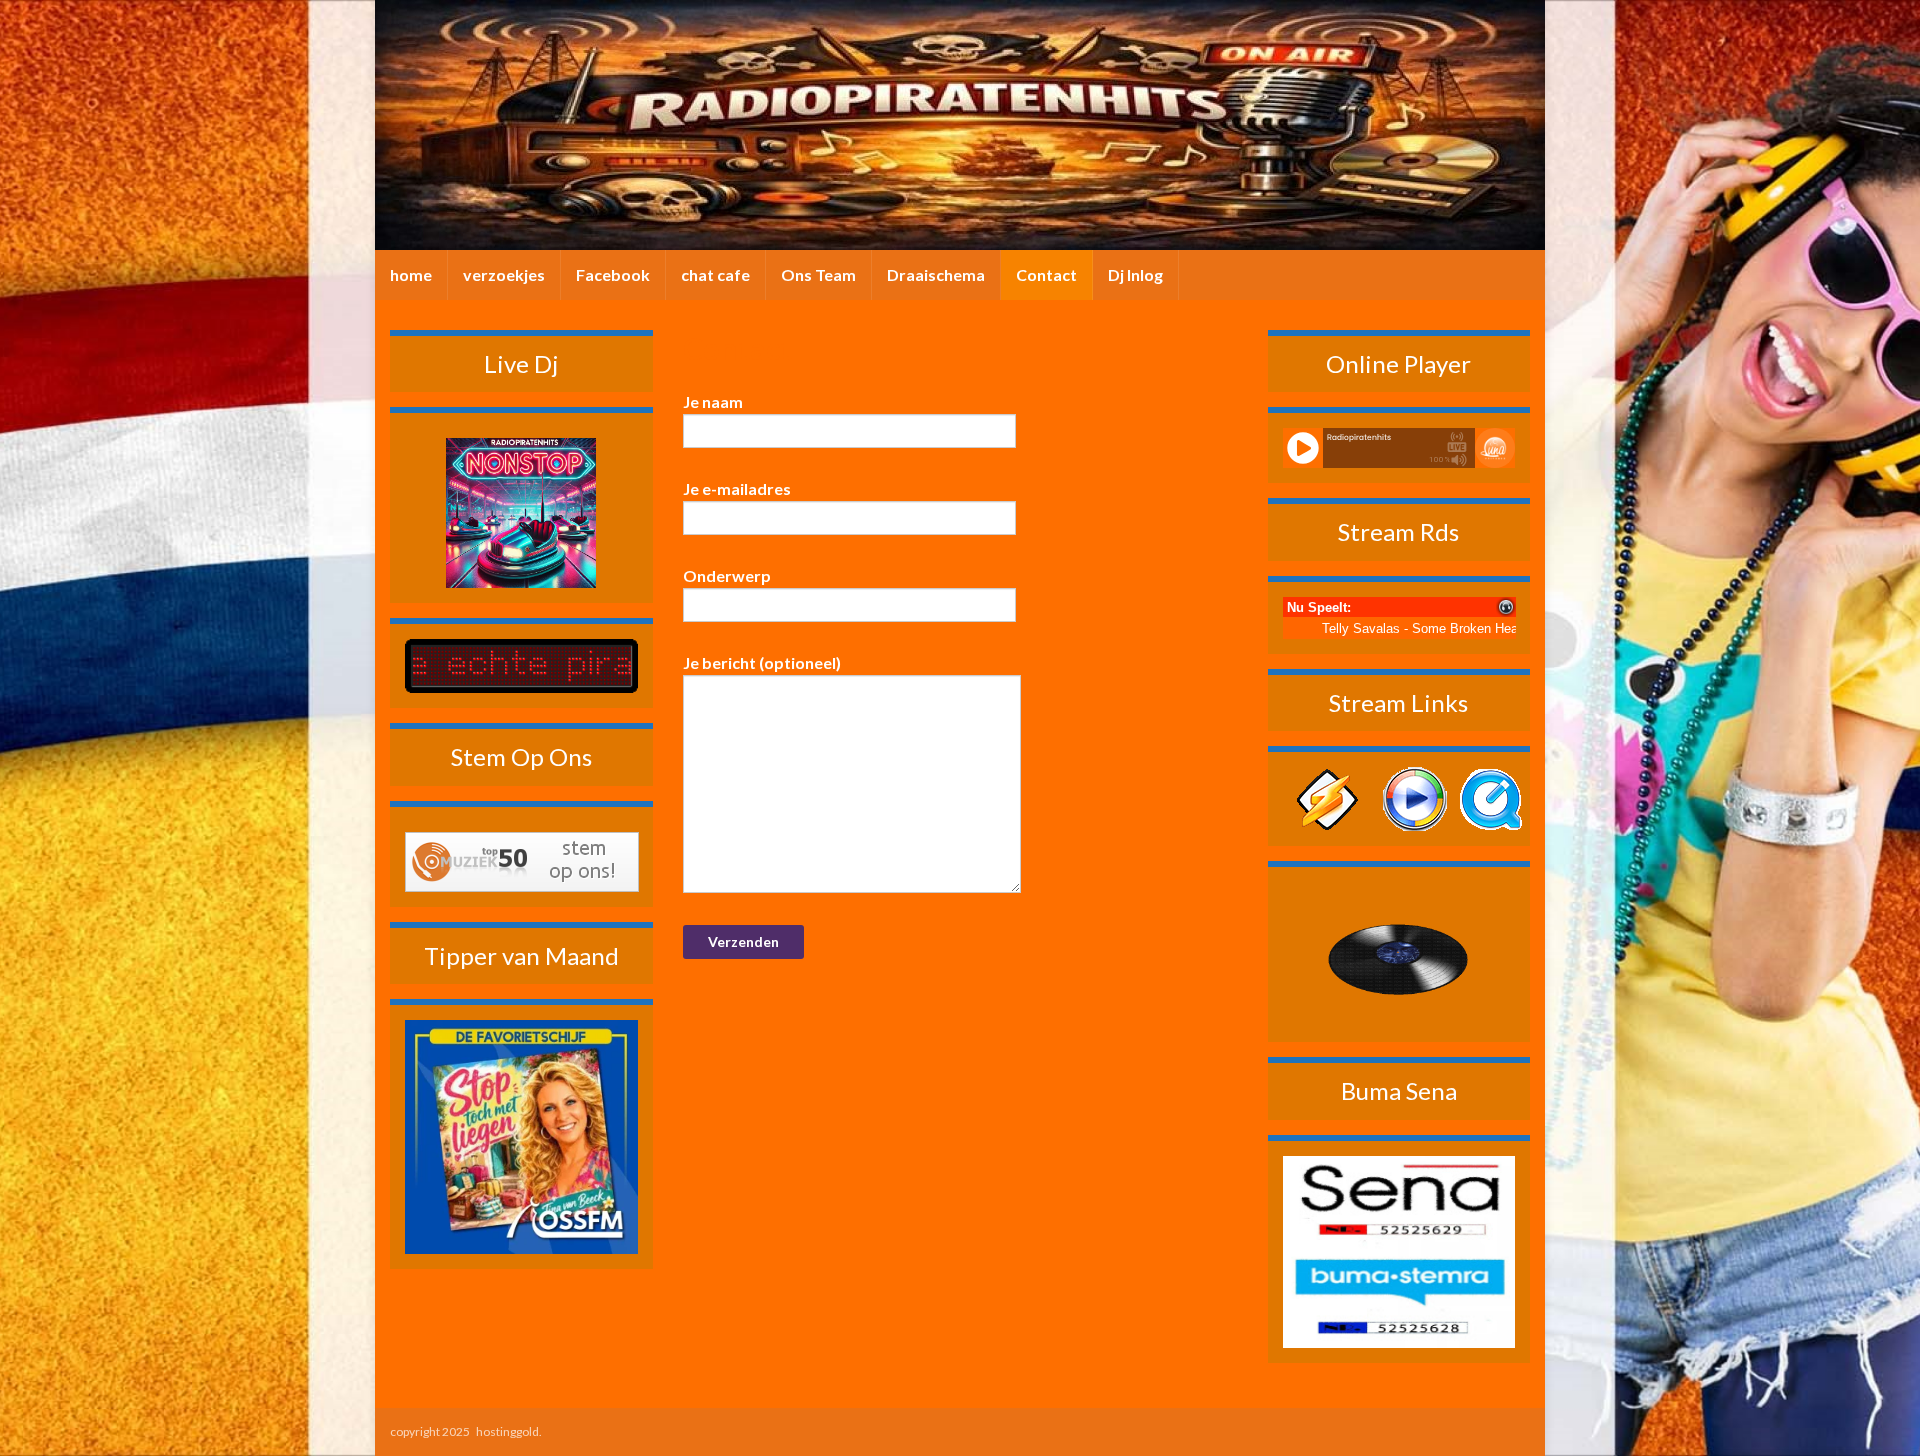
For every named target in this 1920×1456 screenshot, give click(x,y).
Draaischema (936, 274)
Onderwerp (727, 575)
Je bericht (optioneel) (762, 662)
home (411, 274)
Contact (1046, 274)
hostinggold (507, 1431)
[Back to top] (1875, 1411)
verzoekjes (504, 274)
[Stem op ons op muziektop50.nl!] (522, 859)
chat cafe (715, 274)
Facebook (613, 274)
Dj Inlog (1135, 274)
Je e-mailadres (737, 488)
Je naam (713, 401)
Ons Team (818, 274)
